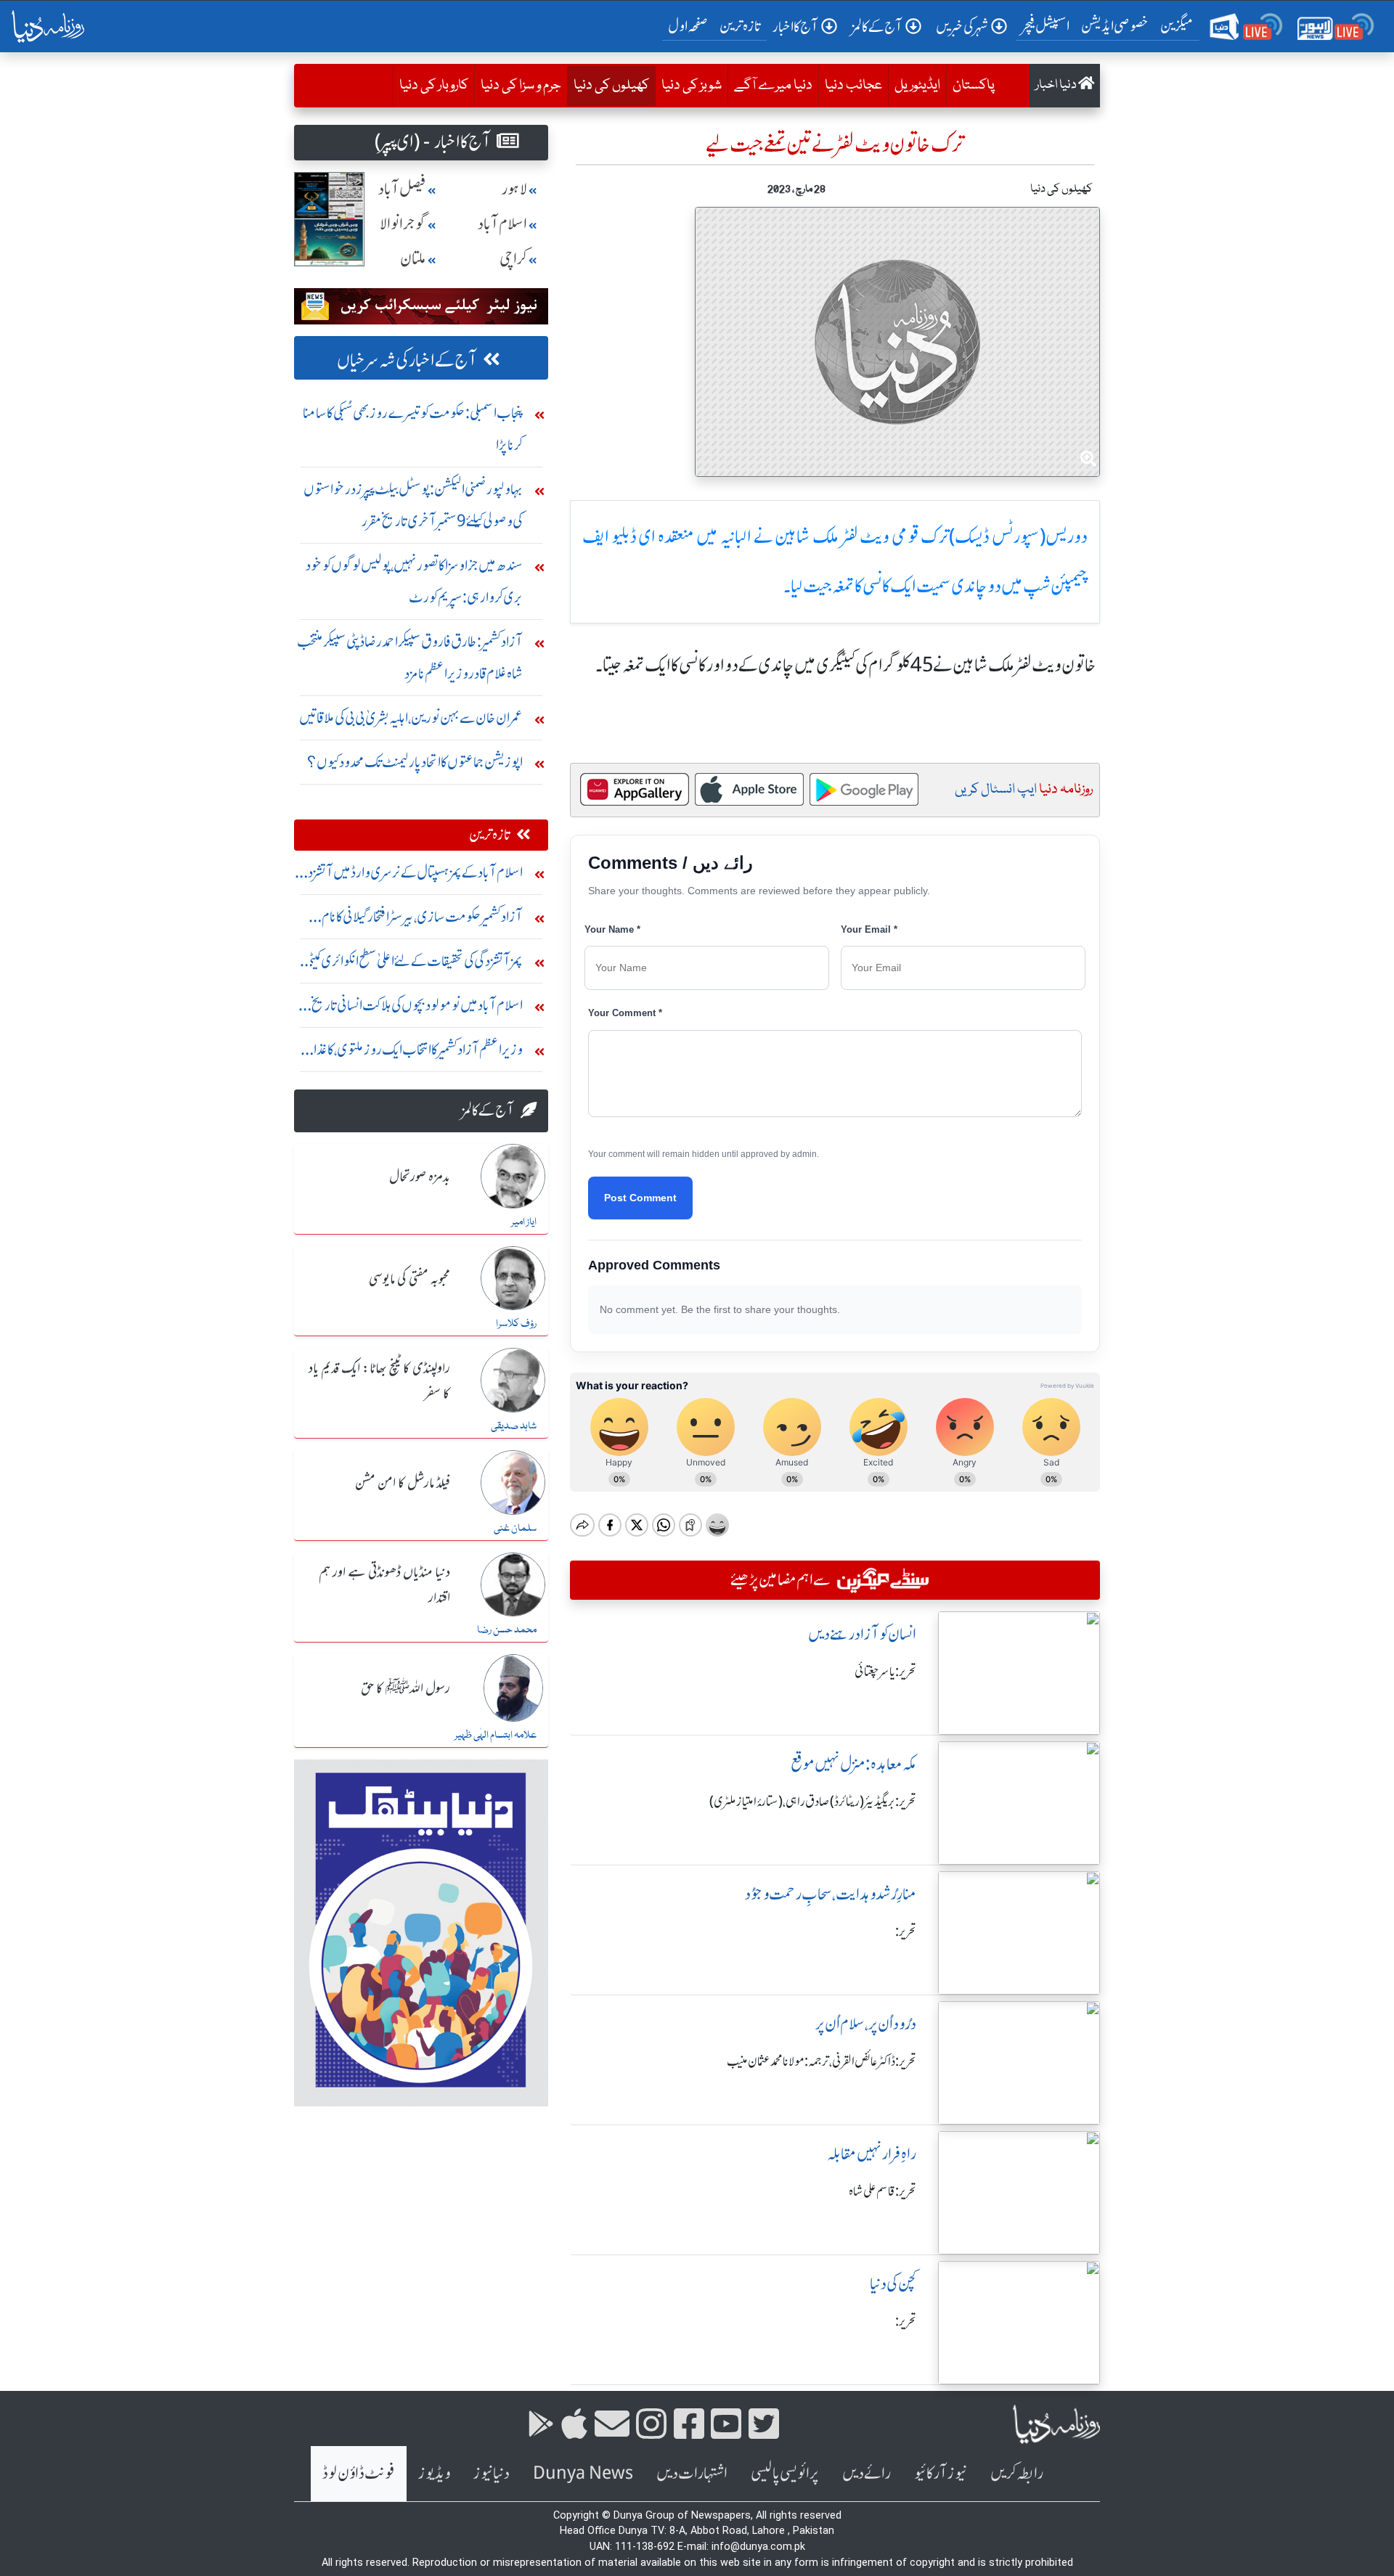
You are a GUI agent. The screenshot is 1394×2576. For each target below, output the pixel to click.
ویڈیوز (434, 2473)
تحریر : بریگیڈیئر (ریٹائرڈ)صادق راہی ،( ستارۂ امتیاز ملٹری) (813, 1802)
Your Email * (869, 929)
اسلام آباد (502, 224)
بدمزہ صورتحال (420, 1177)
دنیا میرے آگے (773, 86)
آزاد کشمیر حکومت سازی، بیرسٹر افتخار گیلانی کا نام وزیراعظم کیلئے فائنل (422, 920)
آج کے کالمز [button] (877, 26)
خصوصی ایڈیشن (1115, 26)
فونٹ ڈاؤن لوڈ (359, 2473)
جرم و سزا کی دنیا (521, 86)
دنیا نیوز (492, 2473)
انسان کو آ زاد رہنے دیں (862, 1634)
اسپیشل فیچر (1045, 26)
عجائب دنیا (853, 86)
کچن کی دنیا (893, 2284)
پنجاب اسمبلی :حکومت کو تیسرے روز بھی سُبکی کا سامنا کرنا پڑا (413, 429)
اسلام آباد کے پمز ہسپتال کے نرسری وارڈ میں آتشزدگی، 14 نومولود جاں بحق (408, 876)
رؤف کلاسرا (516, 1324)
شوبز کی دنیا (692, 86)
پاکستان (974, 86)
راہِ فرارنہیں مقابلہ (872, 2154)
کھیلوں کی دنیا (608, 85)
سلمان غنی (515, 1529)
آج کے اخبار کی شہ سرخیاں (407, 360)
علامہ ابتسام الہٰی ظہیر (496, 1735)
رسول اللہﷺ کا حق (405, 1689)
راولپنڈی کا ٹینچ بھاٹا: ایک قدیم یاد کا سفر (379, 1382)
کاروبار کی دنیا (434, 86)
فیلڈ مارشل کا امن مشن (403, 1484)
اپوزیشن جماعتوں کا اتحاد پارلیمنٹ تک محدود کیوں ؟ (415, 762)
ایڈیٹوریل (917, 86)
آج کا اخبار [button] (795, 26)
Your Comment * (625, 1013)
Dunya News (583, 2473)
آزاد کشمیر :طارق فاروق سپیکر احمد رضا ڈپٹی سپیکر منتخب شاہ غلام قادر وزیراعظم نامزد (410, 657)
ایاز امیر (524, 1222)
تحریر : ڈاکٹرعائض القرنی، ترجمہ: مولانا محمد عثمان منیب (822, 2061)
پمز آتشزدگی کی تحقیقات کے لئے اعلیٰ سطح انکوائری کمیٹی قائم (413, 964)
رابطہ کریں (1017, 2473)
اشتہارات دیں (692, 2473)
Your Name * (612, 929)
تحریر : (906, 1931)
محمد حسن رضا (507, 1630)
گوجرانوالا (403, 224)
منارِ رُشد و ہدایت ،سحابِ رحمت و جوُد (831, 1894)
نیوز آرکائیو (941, 2473)
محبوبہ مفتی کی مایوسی (409, 1280)
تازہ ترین (740, 26)
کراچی (513, 259)
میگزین (1177, 26)
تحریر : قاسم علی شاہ (883, 2191)
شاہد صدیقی (514, 1426)
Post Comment (640, 1198)
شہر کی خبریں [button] (962, 26)
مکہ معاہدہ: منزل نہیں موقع (853, 1764)
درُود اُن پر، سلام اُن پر (866, 2024)
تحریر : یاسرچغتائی (885, 1672)
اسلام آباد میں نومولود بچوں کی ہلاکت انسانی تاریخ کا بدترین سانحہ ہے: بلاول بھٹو (414, 1009)
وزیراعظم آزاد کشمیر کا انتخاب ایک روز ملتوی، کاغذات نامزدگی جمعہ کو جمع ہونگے (411, 1053)
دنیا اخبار (1057, 85)
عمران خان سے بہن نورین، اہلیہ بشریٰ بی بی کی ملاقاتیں (411, 717)
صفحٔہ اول (691, 25)
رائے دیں (867, 2473)
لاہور (514, 189)
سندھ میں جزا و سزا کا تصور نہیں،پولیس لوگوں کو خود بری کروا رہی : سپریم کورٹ (414, 581)
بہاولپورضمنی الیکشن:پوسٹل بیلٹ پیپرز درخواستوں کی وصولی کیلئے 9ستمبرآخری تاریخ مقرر (413, 505)
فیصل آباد (402, 189)
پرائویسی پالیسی (785, 2473)
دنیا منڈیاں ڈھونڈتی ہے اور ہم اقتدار (384, 1586)
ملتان (413, 259)
